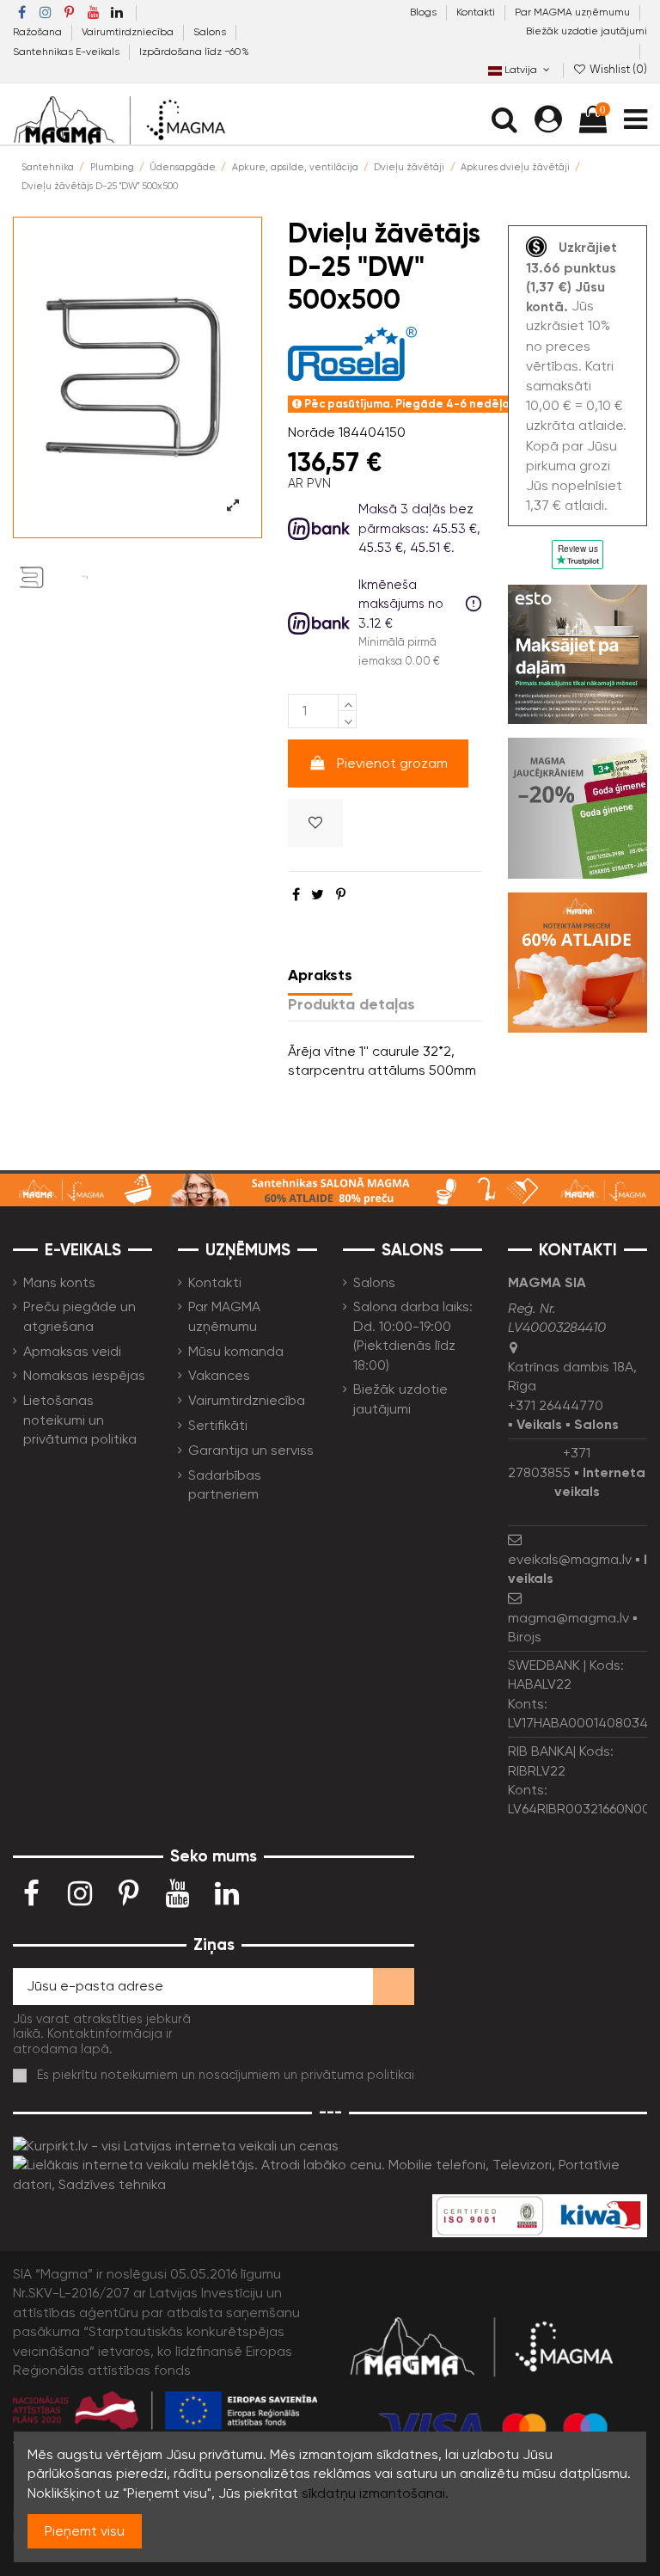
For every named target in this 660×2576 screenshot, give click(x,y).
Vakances (219, 1375)
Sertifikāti (218, 1425)
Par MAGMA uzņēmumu (574, 12)
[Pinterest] (341, 895)
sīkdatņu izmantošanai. (375, 2493)
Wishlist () (617, 69)
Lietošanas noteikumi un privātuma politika (80, 1420)
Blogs (425, 12)
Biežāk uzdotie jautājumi (587, 31)
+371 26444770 (556, 1405)
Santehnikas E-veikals (67, 52)
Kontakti (477, 12)
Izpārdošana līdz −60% (194, 52)
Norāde (312, 432)
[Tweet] (318, 895)
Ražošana (39, 32)
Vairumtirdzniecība (129, 32)
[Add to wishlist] (315, 823)
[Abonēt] (394, 1987)
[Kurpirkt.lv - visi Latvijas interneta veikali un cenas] (176, 2145)
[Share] (296, 895)
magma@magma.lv (568, 1618)
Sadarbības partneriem (225, 1484)
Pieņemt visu (85, 2531)
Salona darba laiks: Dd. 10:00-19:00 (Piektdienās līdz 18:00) (413, 1335)
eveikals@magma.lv (570, 1559)
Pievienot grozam (392, 763)
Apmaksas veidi (72, 1351)
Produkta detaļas (351, 1004)
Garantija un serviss (251, 1450)
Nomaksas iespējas (84, 1375)
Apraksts (320, 975)
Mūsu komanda (236, 1351)
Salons (211, 32)
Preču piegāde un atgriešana (79, 1316)
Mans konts (59, 1282)
